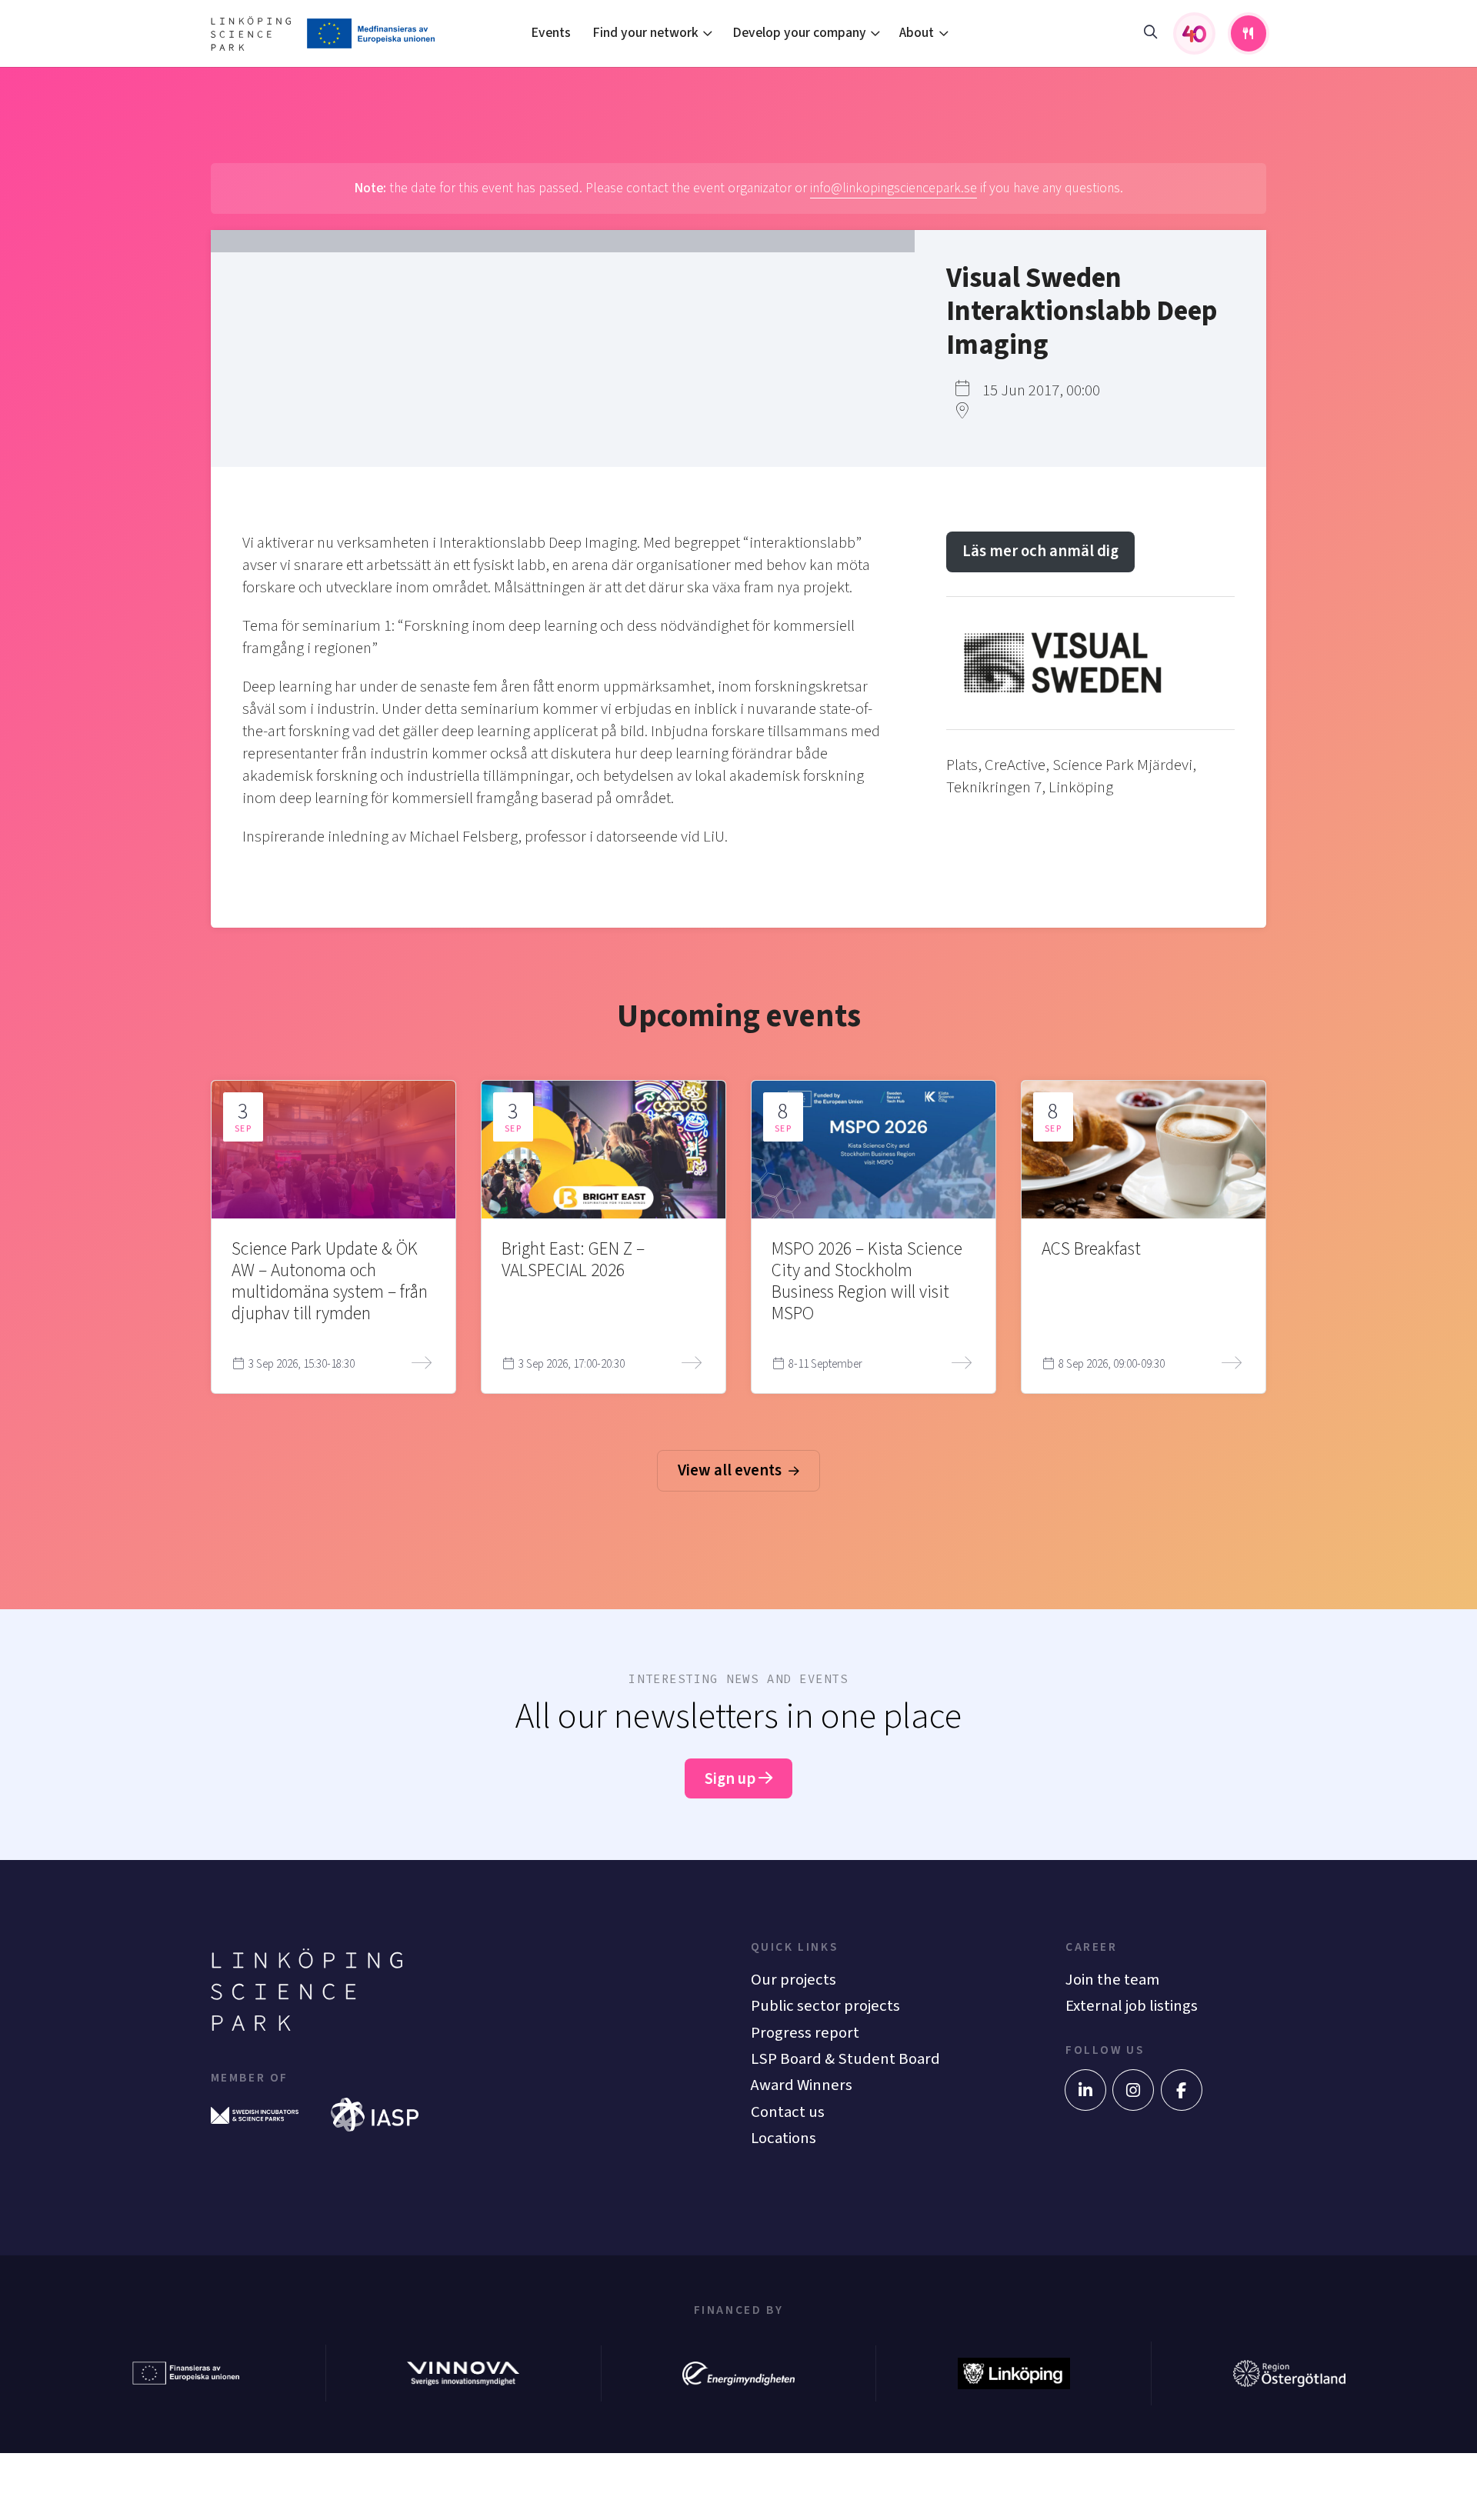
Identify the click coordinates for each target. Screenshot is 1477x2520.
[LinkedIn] (1085, 2090)
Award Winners (802, 2085)
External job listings (1132, 2006)
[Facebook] (1182, 2090)
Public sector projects (825, 2006)
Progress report (805, 2033)
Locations (784, 2138)
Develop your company (799, 33)
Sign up (732, 1779)
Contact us (788, 2112)
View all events (731, 1470)
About (917, 33)
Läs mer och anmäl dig (1040, 551)
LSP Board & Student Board (845, 2059)
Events (551, 33)
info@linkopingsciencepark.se (894, 188)
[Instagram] (1133, 2090)
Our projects (794, 1980)
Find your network (645, 33)
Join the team (1112, 1980)
